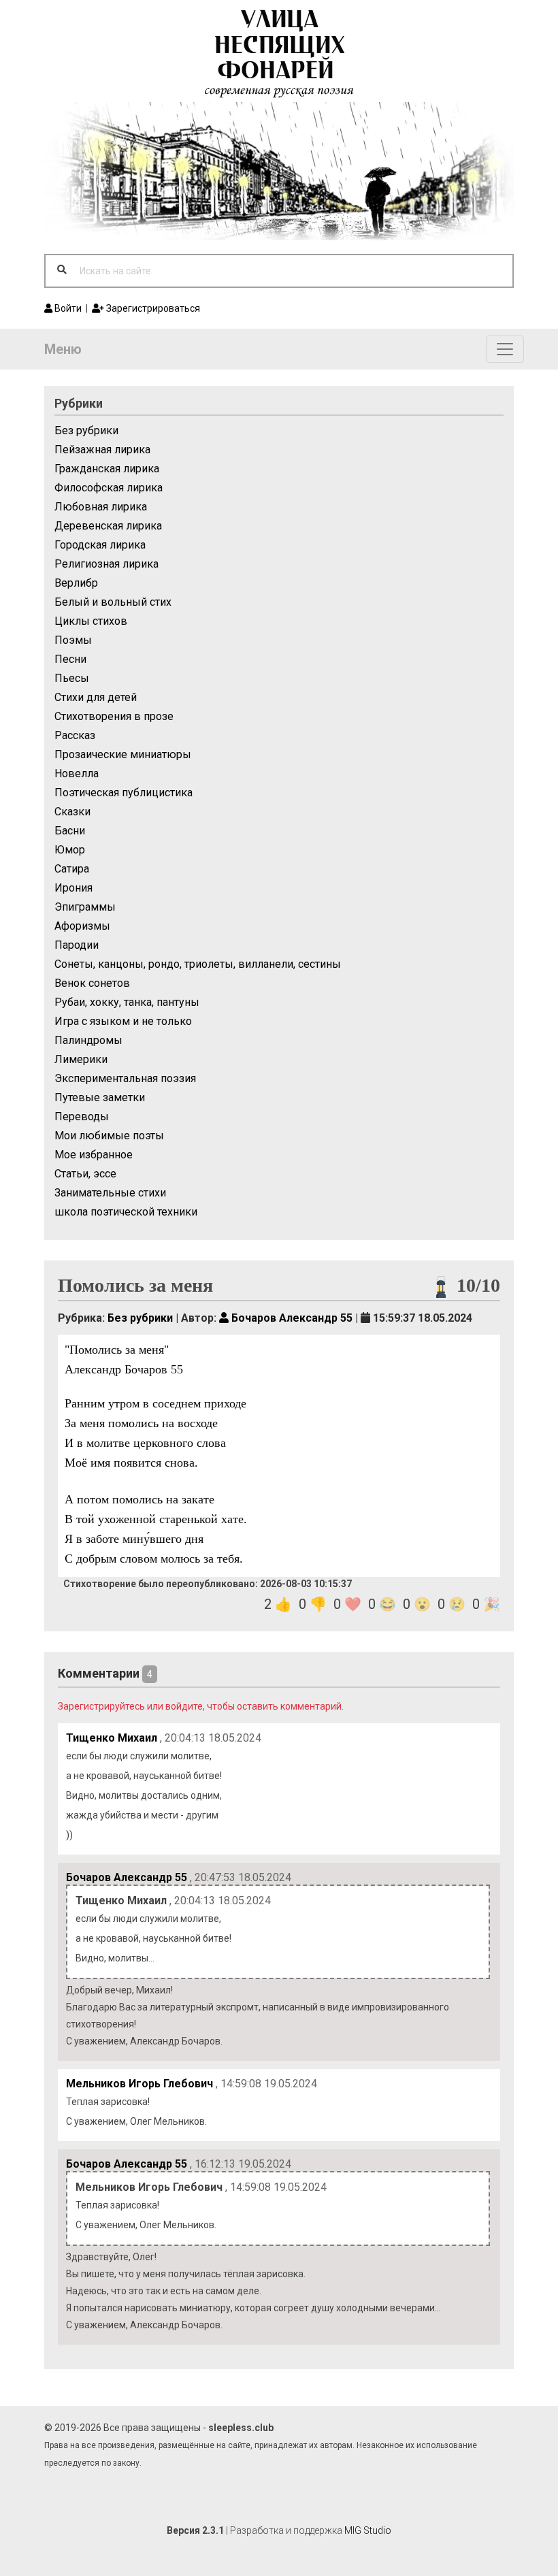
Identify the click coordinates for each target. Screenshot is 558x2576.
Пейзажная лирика (102, 450)
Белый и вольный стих (113, 602)
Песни (70, 659)
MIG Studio (368, 2530)
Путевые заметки (100, 1097)
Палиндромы (88, 1040)
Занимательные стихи (110, 1193)
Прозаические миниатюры (123, 754)
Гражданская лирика (107, 469)
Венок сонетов (92, 983)
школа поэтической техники (126, 1212)
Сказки (72, 812)
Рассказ (75, 735)
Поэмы (73, 640)
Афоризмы (82, 926)
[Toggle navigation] (505, 349)
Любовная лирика (101, 507)
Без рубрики (86, 430)
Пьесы (72, 678)
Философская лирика (109, 488)
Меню (63, 349)
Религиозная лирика (106, 564)
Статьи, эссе (85, 1174)
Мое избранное (94, 1155)
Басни (70, 831)
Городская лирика (100, 545)
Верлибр (76, 583)
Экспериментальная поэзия (125, 1078)
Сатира (72, 869)
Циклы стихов (91, 621)
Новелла (77, 773)
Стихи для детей (96, 697)
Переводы (82, 1116)
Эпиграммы (85, 907)
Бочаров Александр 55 (291, 1318)
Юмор (70, 850)
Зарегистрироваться (152, 308)
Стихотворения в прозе (114, 716)
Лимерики (81, 1059)
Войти (67, 308)
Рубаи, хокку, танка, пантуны (127, 1002)
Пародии (77, 945)
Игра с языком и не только (123, 1021)
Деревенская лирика (108, 526)
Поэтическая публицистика (124, 793)
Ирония (73, 888)
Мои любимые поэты (109, 1136)
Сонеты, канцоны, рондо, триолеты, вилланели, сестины (198, 964)
